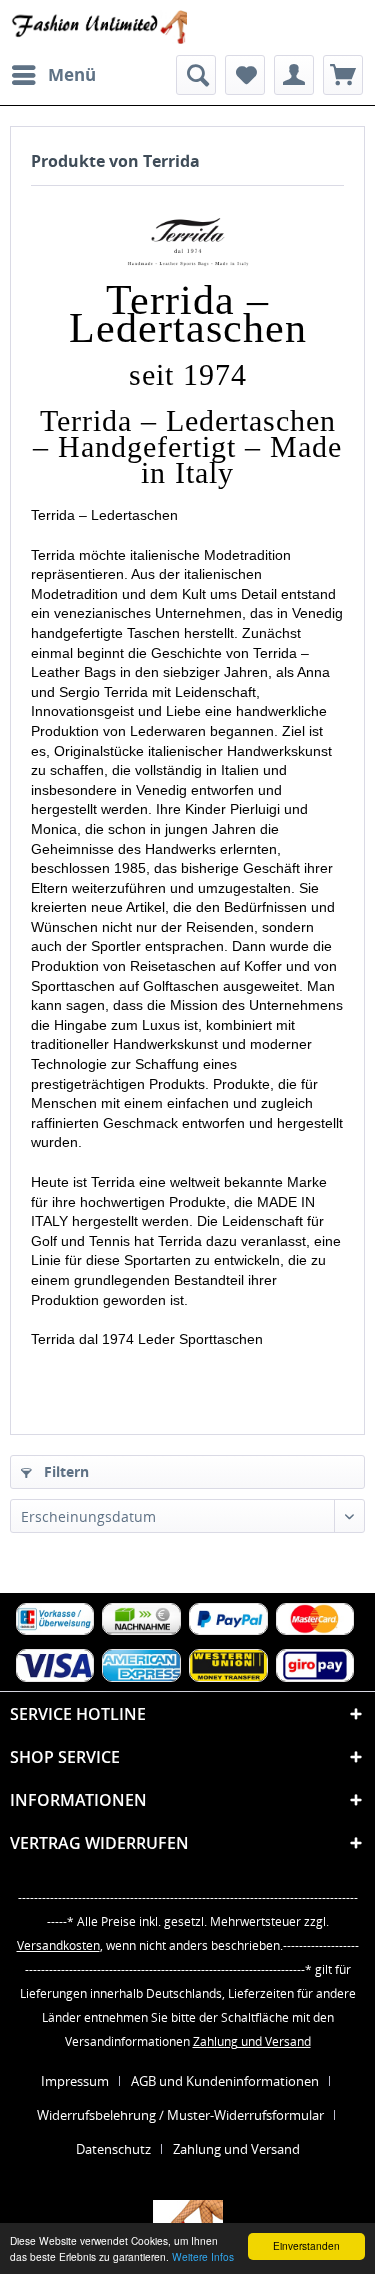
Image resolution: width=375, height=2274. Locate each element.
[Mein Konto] (294, 75)
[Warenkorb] (343, 75)
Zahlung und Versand (252, 2041)
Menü (72, 74)
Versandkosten (58, 1945)
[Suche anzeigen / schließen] (196, 75)
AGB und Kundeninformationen (225, 2081)
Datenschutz (113, 2149)
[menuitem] (53, 75)
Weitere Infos (203, 2256)
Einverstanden (306, 2245)
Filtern (64, 1471)
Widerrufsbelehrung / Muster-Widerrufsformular (180, 2115)
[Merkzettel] (245, 75)
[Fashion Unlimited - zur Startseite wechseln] (99, 27)
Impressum (75, 2081)
